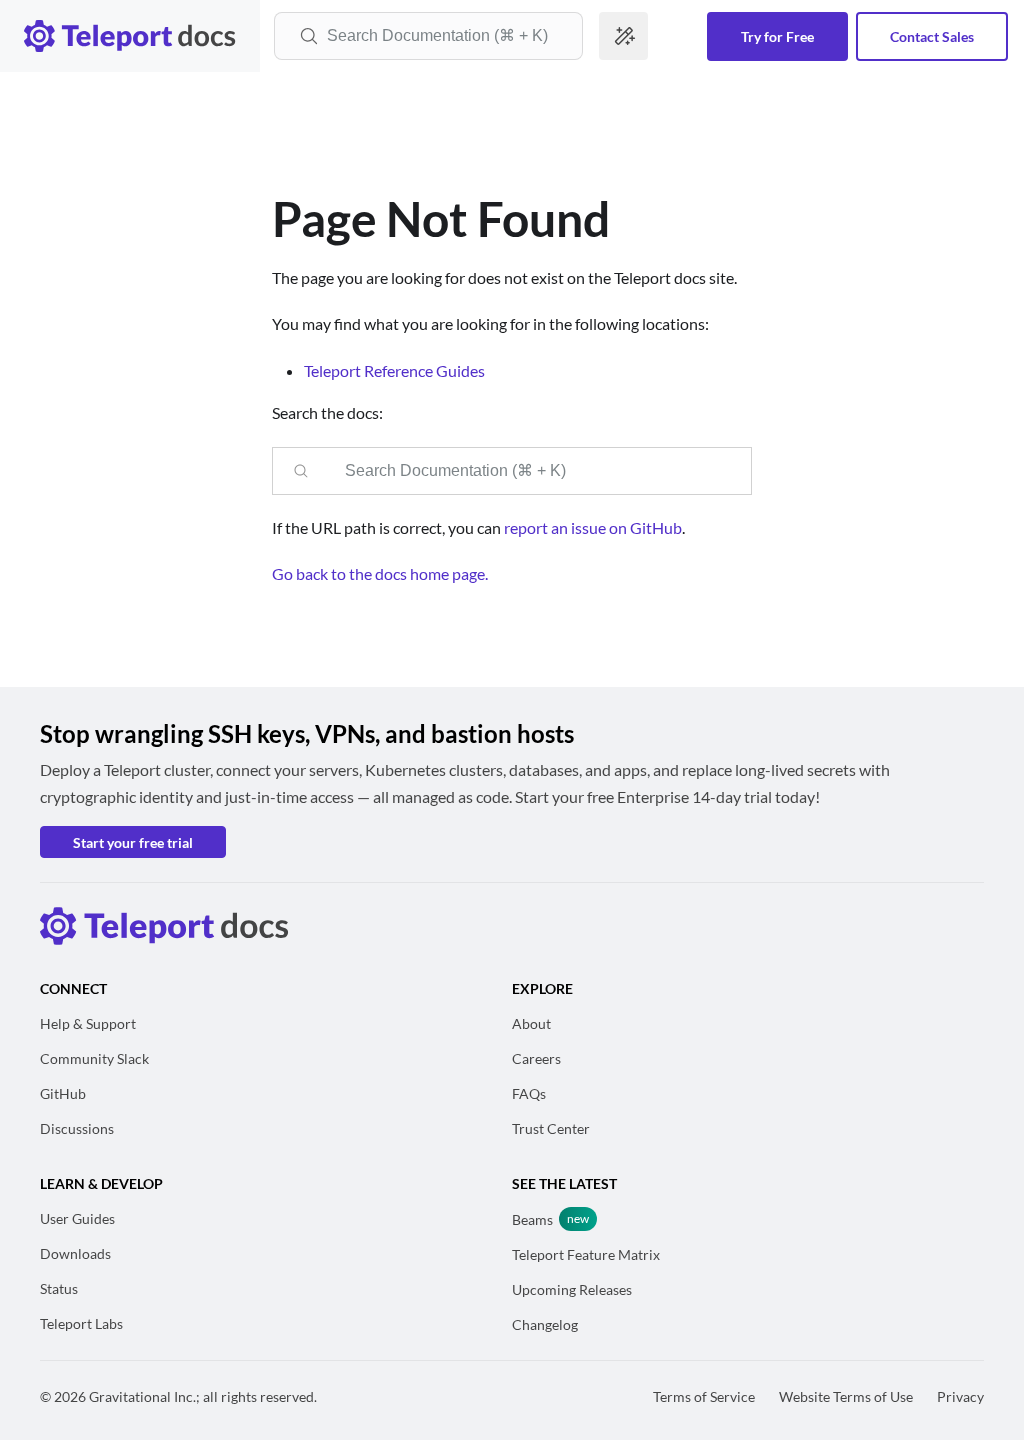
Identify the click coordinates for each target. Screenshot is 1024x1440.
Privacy (960, 1396)
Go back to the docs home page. (380, 573)
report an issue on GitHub (593, 527)
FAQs (529, 1093)
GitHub (63, 1093)
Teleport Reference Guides (394, 370)
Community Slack (94, 1058)
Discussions (77, 1128)
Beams (532, 1219)
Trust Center (551, 1128)
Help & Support (88, 1023)
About (531, 1023)
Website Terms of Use (846, 1396)
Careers (536, 1058)
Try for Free (777, 36)
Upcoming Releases (572, 1289)
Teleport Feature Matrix (586, 1254)
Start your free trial (133, 842)
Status (59, 1288)
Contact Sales (932, 36)
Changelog (545, 1324)
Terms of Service (704, 1396)
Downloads (75, 1253)
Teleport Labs (81, 1323)
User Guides (77, 1218)
